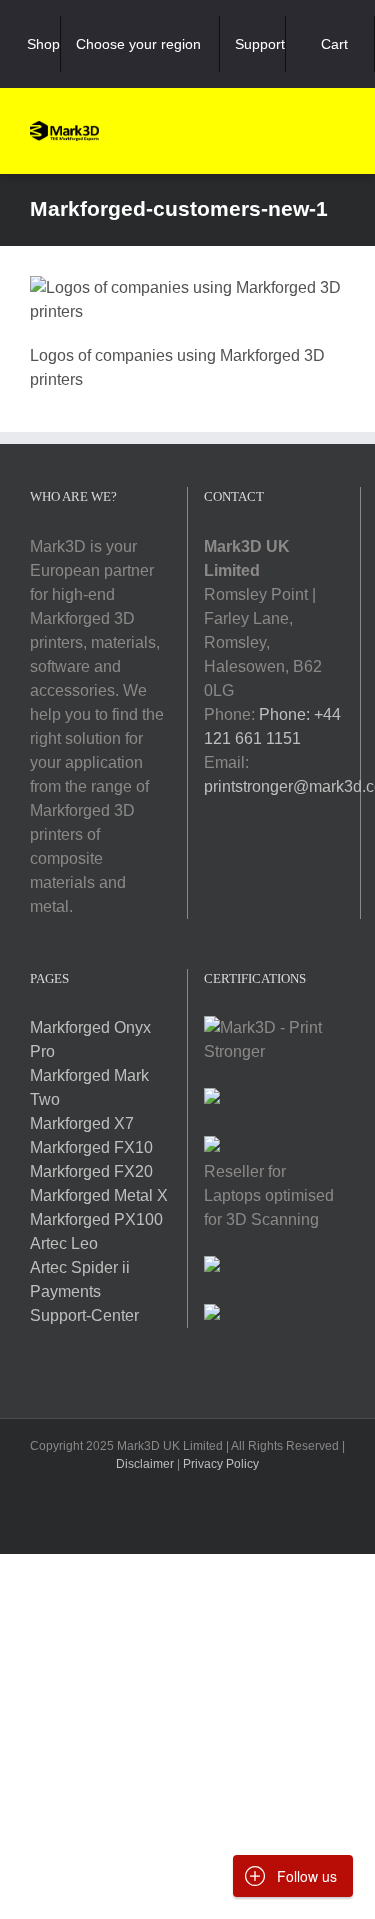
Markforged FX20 (91, 1171)
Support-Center (84, 1315)
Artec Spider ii (80, 1267)
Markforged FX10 (91, 1147)
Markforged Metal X (99, 1195)
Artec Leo (64, 1243)
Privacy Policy (221, 1464)
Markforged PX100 (96, 1219)
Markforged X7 (82, 1123)
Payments (65, 1291)
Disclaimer (145, 1464)
